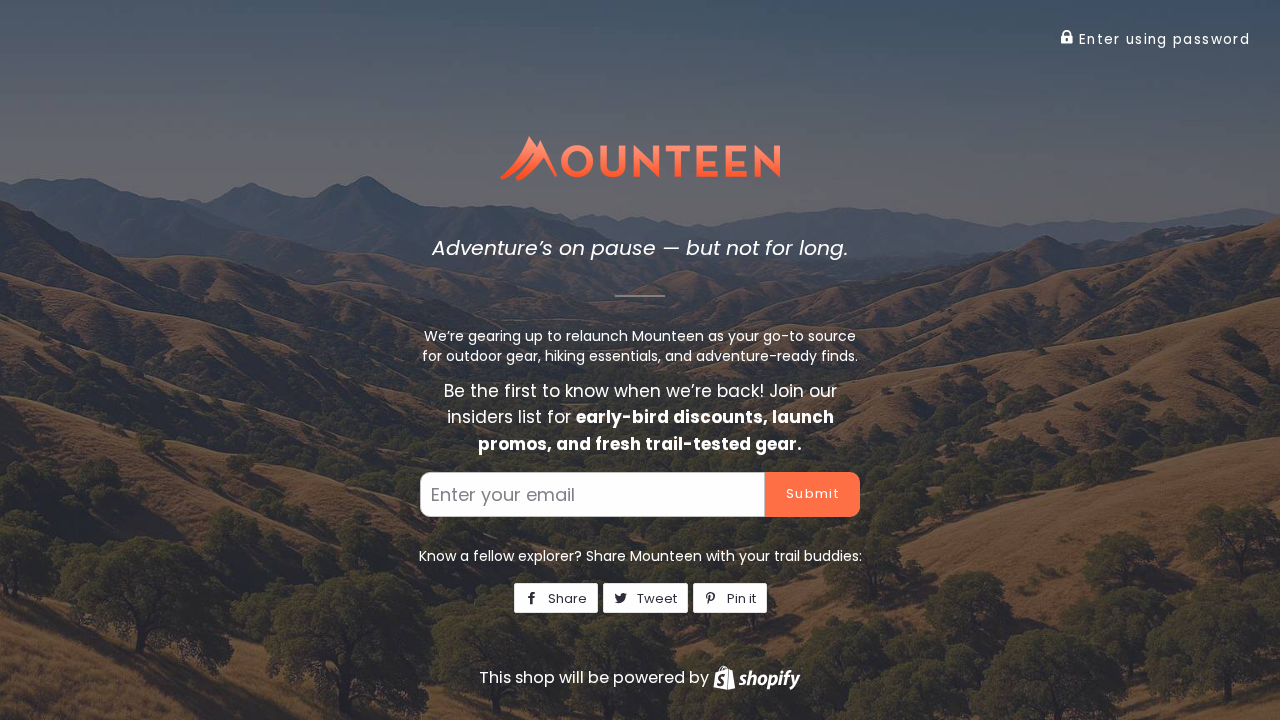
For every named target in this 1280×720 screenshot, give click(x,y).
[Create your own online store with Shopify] (756, 677)
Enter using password (1161, 39)
